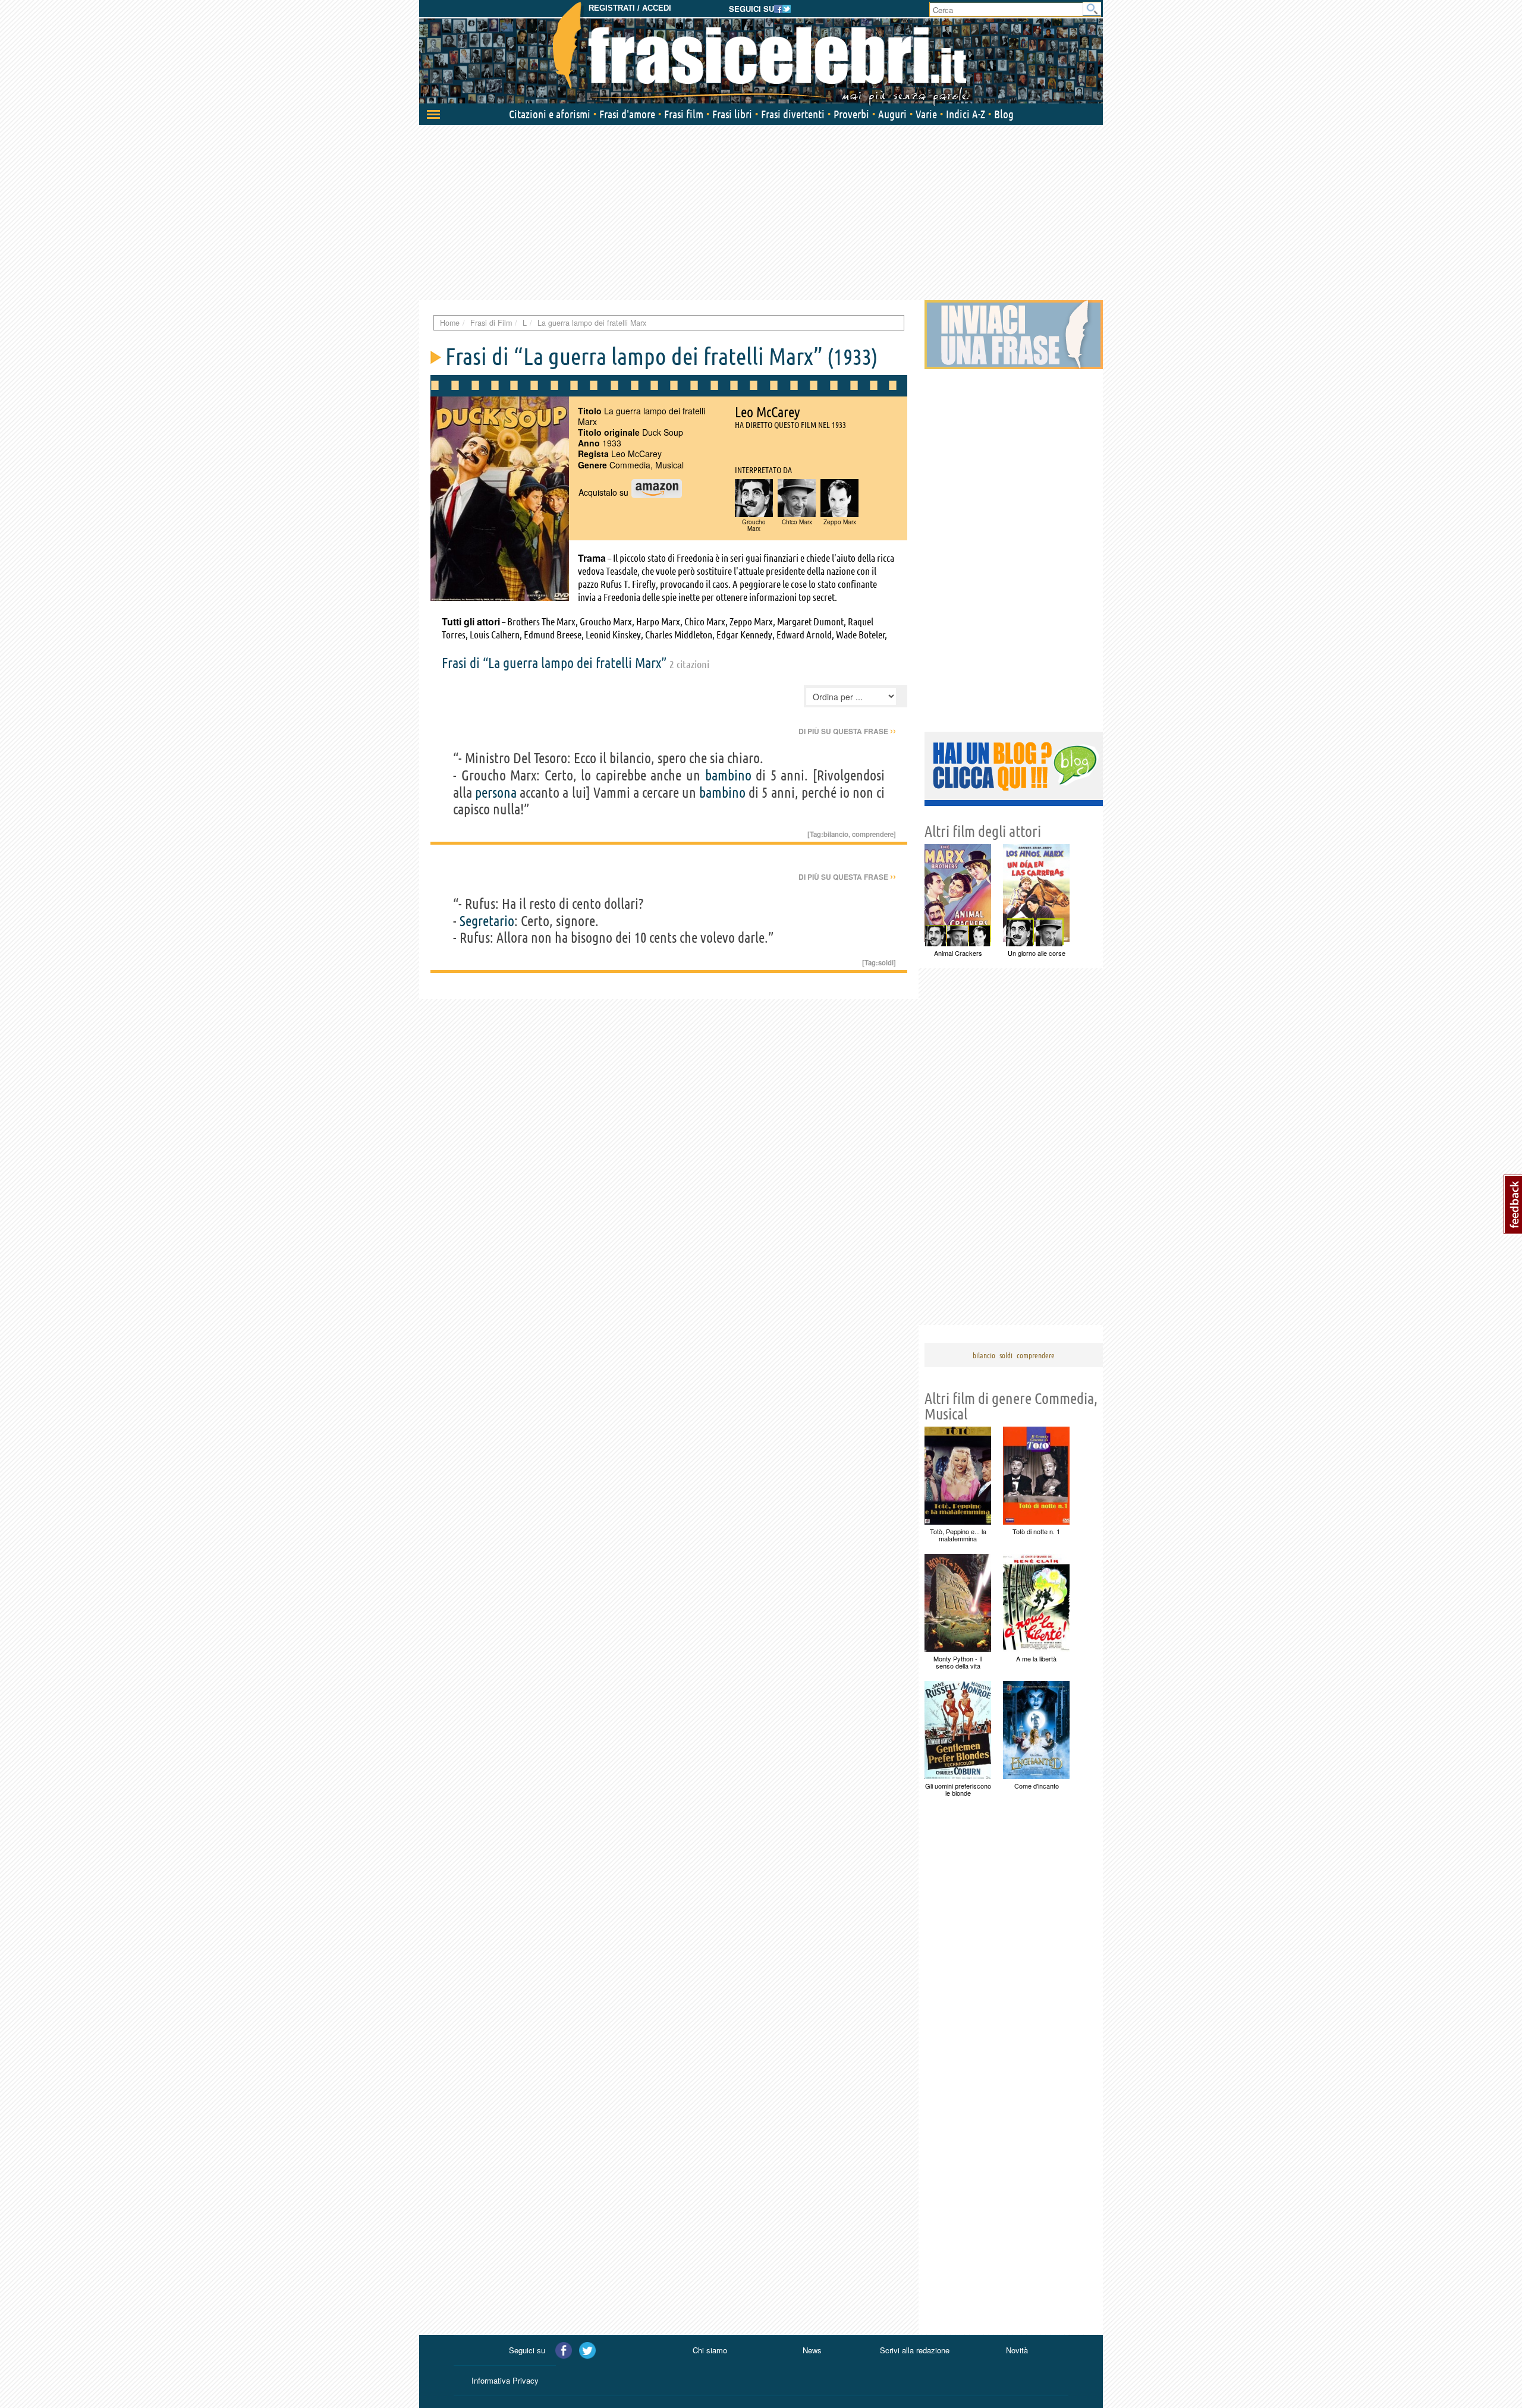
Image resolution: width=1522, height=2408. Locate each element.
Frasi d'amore (627, 114)
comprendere (873, 834)
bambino (728, 775)
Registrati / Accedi (630, 8)
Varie (926, 114)
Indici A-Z (966, 114)
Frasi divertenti (793, 114)
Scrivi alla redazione (915, 2350)
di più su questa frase (847, 731)
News (812, 2350)
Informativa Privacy (505, 2380)
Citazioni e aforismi (550, 114)
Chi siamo (710, 2350)
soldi (886, 962)
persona (496, 793)
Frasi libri (732, 114)
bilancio (836, 834)
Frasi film (684, 114)
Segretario (487, 921)
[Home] (761, 53)
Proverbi (851, 114)
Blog (1004, 114)
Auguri (892, 114)
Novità (1017, 2350)
